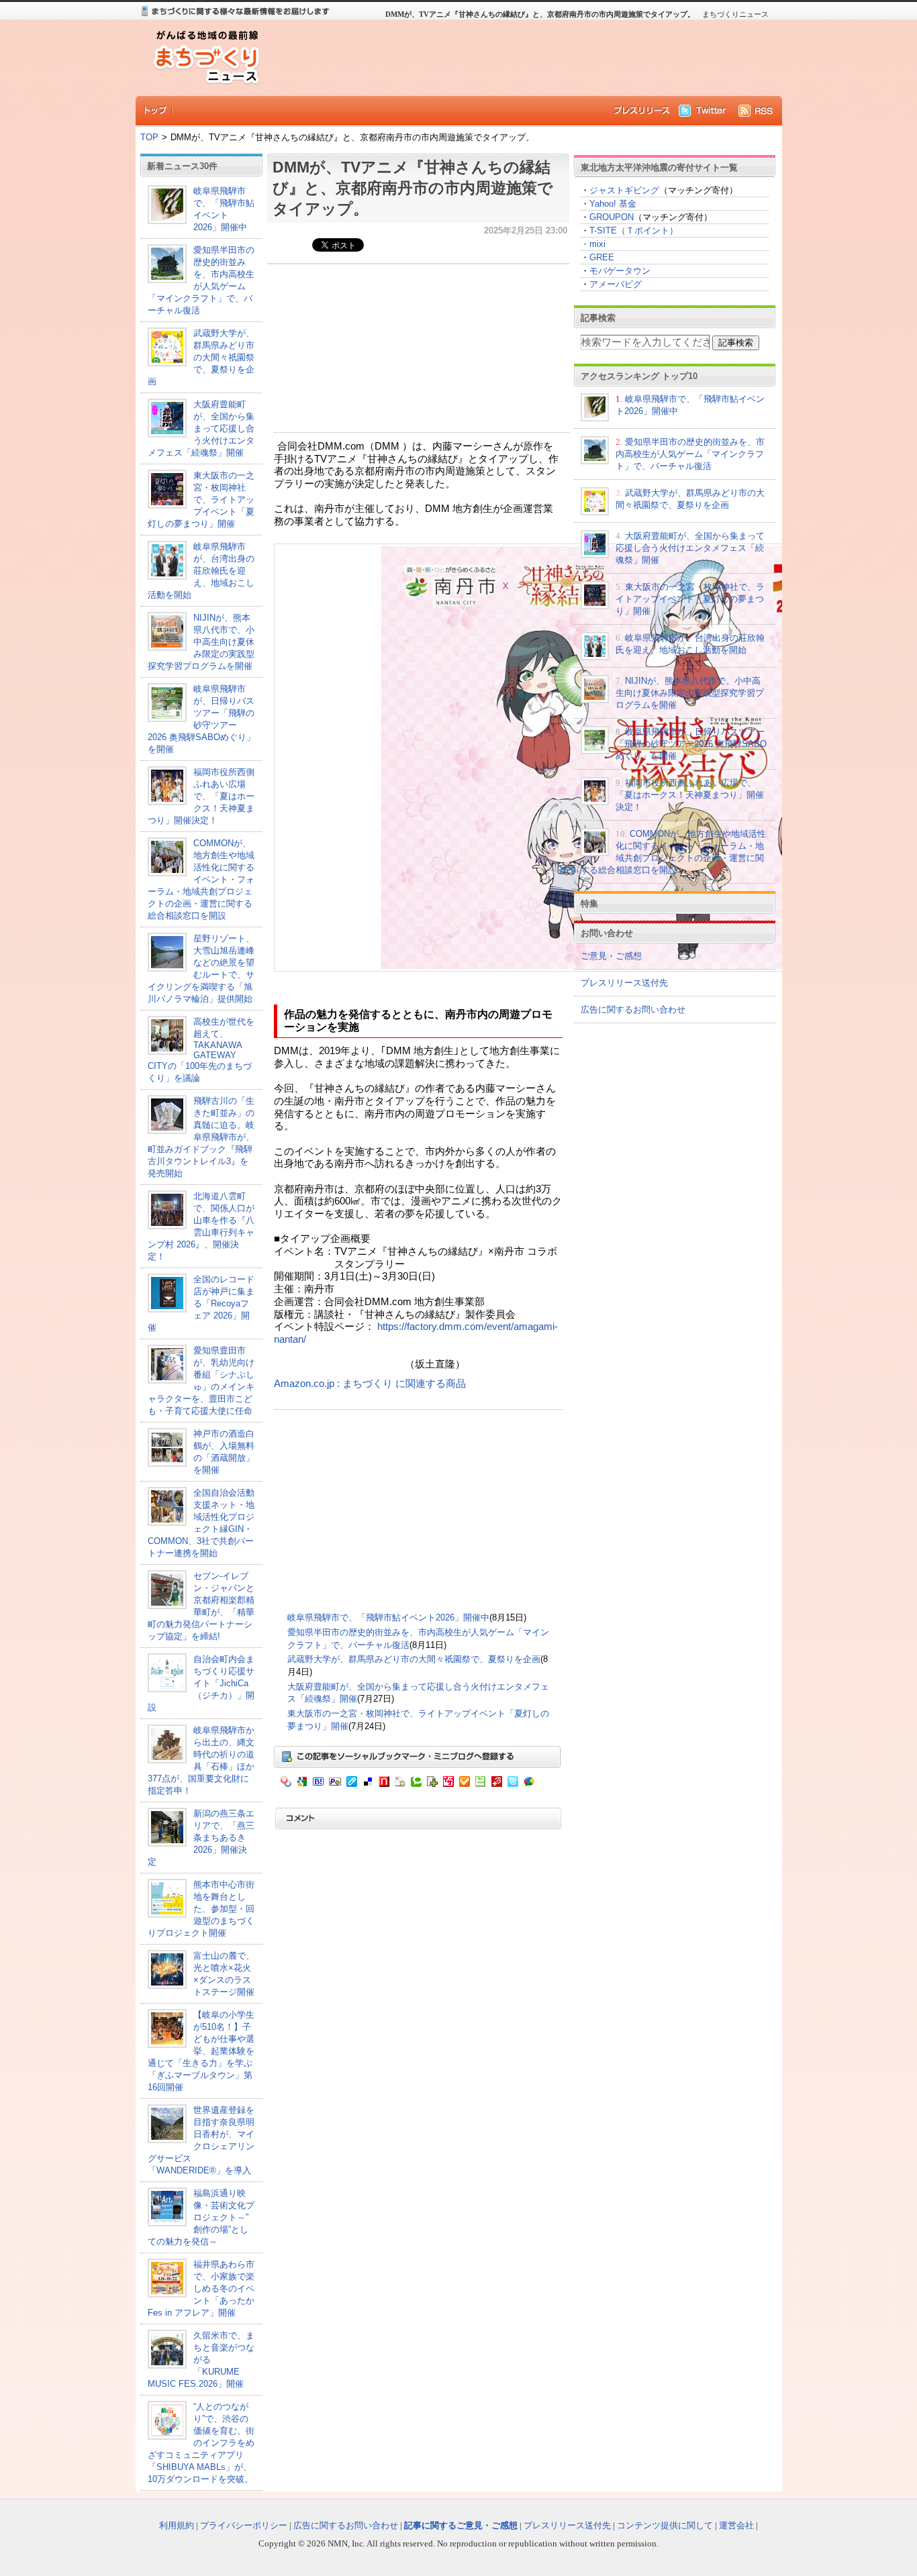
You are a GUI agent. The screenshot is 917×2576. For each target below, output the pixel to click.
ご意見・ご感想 (611, 956)
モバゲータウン (620, 271)
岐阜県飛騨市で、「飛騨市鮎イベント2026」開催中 (388, 1617)
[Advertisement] (519, 58)
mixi (597, 244)
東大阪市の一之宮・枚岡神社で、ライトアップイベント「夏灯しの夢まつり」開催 (201, 500)
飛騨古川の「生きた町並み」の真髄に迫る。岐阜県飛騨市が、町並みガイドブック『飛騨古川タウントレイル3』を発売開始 (201, 1137)
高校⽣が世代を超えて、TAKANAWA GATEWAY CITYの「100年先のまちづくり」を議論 (201, 1050)
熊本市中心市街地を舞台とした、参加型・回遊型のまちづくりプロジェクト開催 (201, 1909)
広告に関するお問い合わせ (633, 1010)
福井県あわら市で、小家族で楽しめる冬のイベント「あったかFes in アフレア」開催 (201, 2288)
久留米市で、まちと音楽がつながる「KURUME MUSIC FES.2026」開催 (201, 2360)
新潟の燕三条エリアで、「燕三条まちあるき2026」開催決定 (201, 1838)
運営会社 (736, 2525)
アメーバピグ (616, 284)
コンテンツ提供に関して (665, 2525)
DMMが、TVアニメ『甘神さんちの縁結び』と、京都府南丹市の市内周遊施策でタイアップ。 (413, 188)
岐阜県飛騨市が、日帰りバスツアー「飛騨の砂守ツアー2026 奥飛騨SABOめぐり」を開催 (691, 744)
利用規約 (177, 2525)
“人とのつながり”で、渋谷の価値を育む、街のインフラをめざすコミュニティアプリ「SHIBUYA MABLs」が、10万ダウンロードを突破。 (201, 2443)
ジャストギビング (624, 190)
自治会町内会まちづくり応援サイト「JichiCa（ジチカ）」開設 (201, 1683)
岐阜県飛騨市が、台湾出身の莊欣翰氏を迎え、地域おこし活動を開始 (201, 571)
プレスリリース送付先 (624, 983)
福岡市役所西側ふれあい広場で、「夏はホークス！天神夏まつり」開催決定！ (201, 796)
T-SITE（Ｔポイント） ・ (629, 237)
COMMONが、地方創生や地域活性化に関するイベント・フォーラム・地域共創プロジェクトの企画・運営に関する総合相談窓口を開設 (201, 879)
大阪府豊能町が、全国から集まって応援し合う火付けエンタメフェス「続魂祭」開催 (201, 428)
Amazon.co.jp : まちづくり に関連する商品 (370, 1384)
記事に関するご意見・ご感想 (461, 2525)
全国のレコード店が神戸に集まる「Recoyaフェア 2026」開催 (201, 1303)
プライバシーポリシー (244, 2525)
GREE (602, 257)
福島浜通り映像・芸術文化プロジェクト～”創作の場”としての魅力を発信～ (201, 2217)
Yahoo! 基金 (613, 204)
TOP (149, 137)
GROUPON (612, 217)
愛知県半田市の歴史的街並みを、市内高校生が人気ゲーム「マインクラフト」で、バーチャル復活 (690, 454)
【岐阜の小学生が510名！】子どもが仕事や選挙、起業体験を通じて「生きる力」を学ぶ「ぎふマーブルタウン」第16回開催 (201, 2051)
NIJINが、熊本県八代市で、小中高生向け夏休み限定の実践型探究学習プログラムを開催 (201, 642)
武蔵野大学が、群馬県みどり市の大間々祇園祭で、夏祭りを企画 (201, 357)
